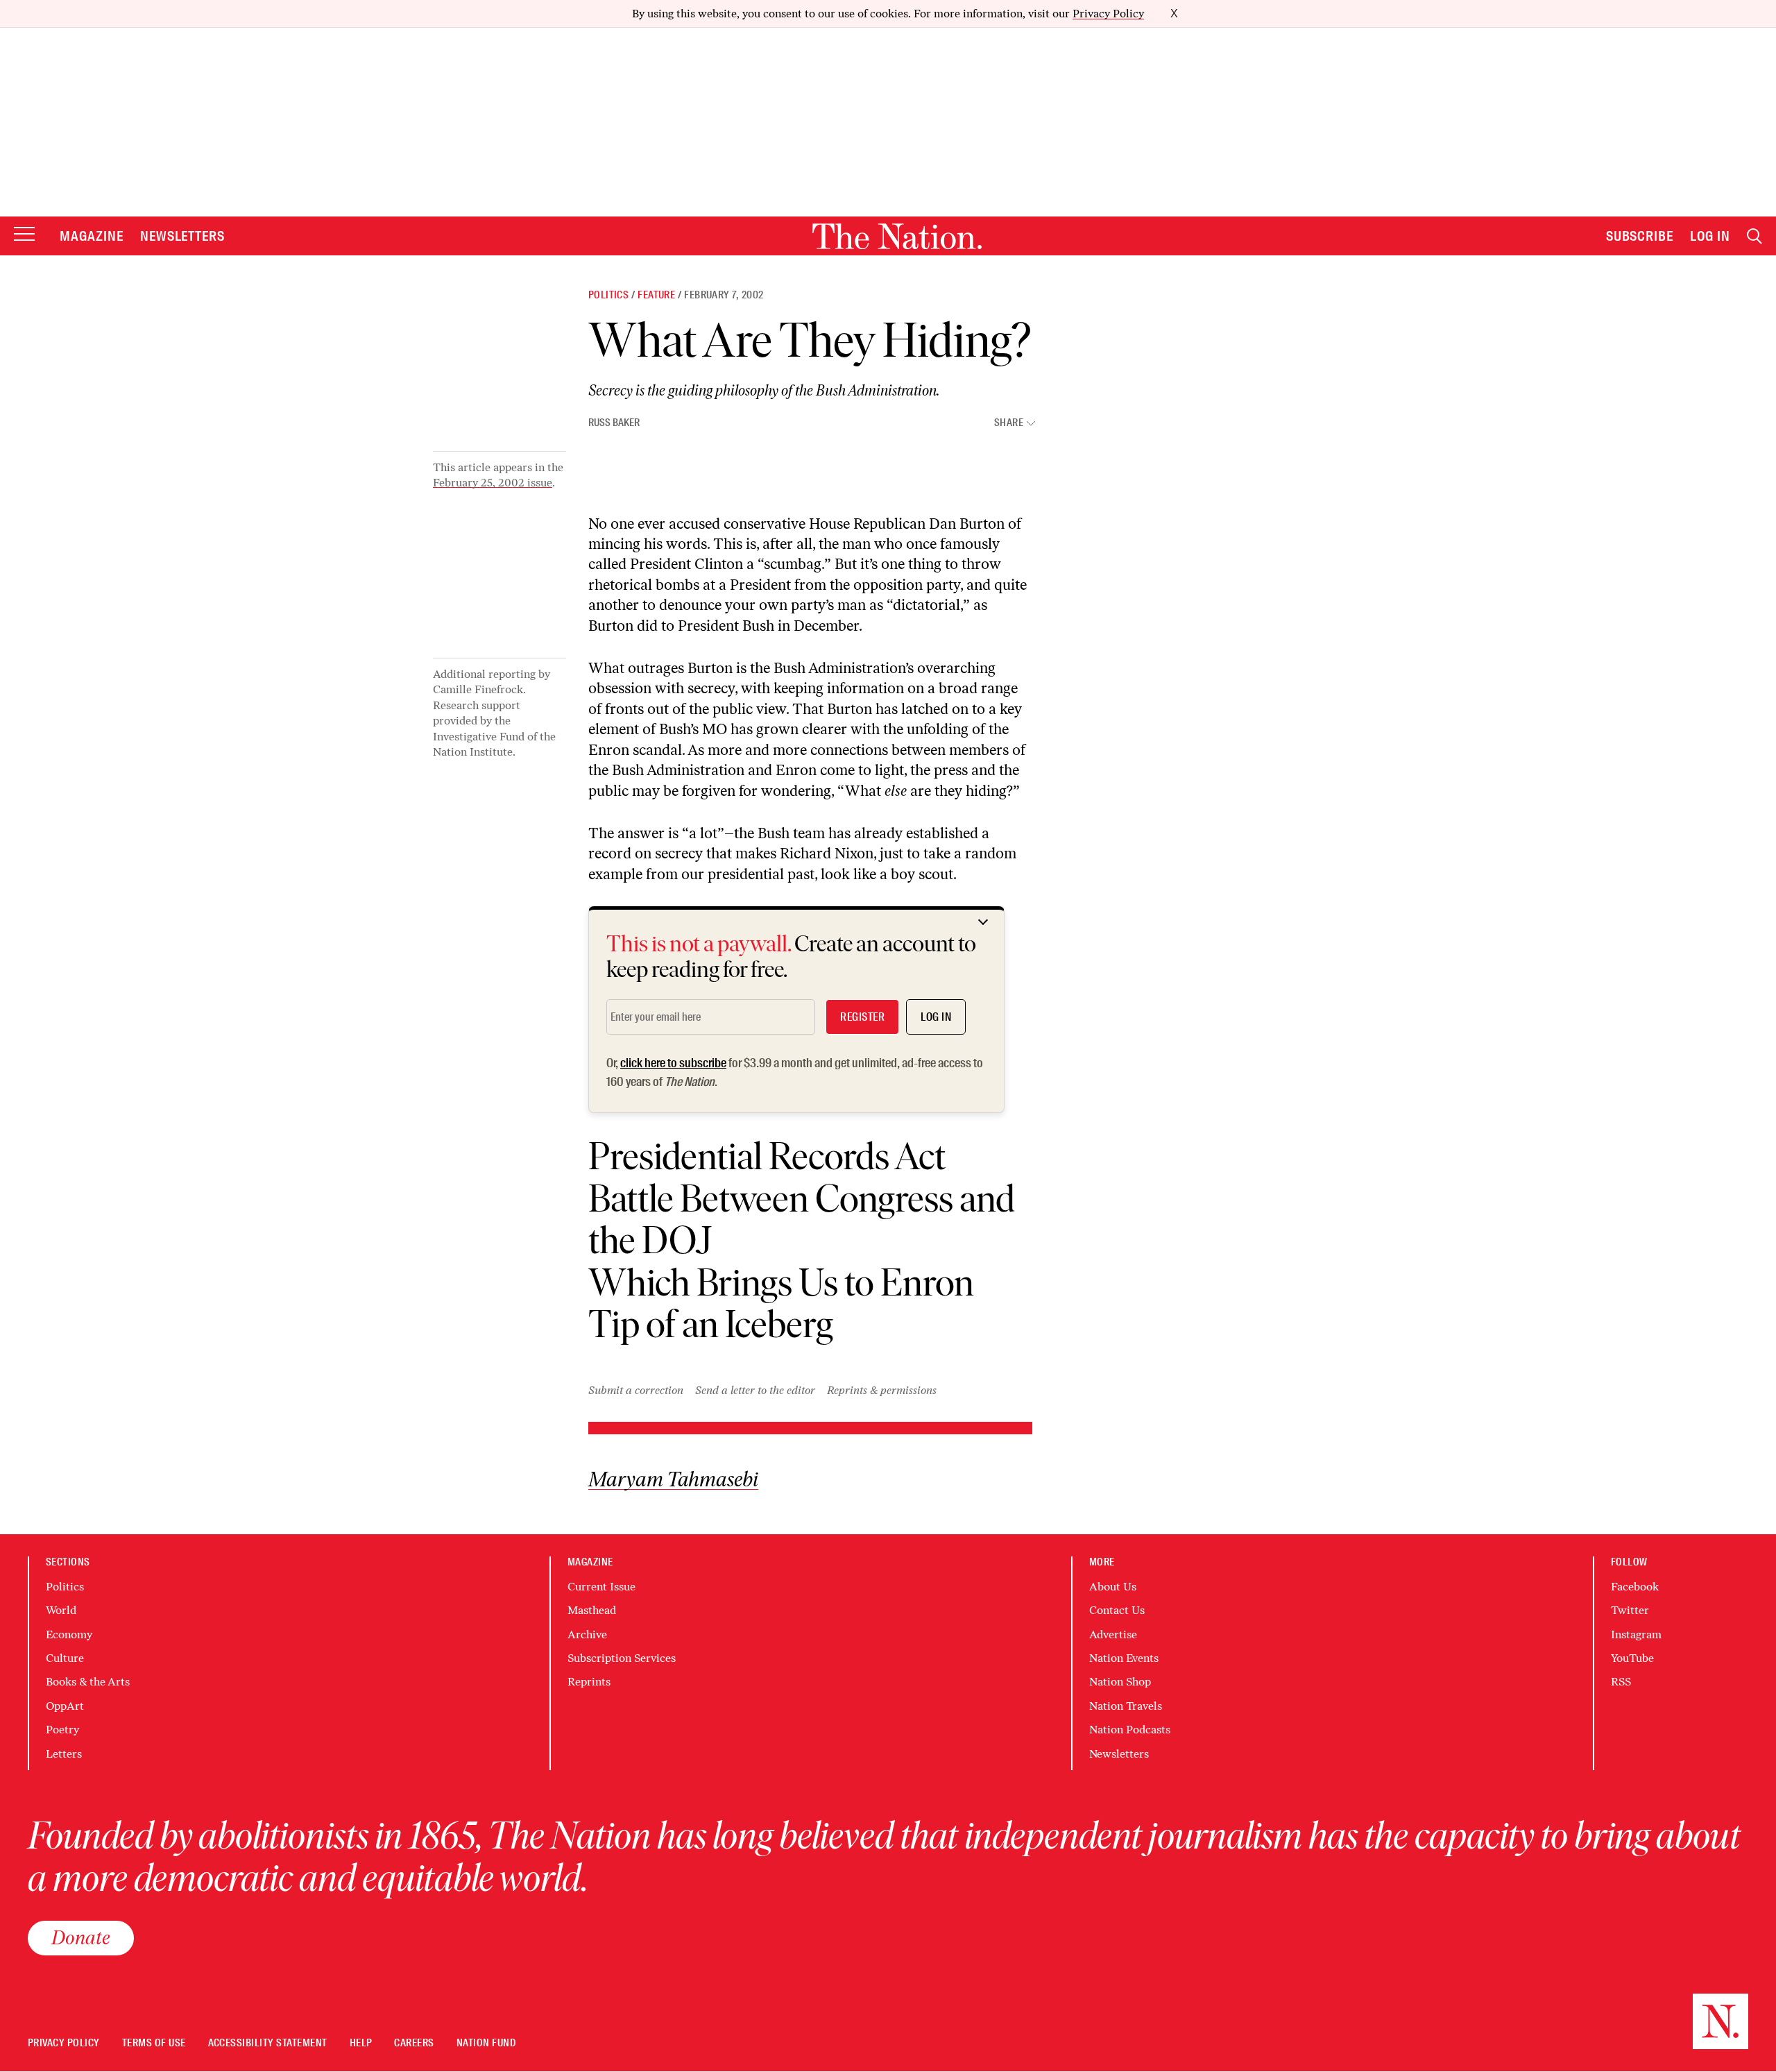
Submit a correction (636, 1390)
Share (1009, 423)
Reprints (589, 1682)
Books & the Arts (88, 1682)
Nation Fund (486, 2043)
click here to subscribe (673, 1063)
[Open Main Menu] (24, 235)
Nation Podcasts (1130, 1730)
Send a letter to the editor (755, 1390)
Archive (587, 1634)
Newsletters (183, 236)
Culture (65, 1658)
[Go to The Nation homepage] (897, 236)
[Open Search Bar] (1754, 236)
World (61, 1610)
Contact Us (1117, 1610)
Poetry (62, 1730)
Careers (414, 2043)
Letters (64, 1754)
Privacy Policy (1108, 14)
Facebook (1635, 1587)
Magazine (92, 236)
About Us (1113, 1587)
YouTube (1632, 1658)
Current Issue (601, 1587)
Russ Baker (614, 423)
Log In (1710, 236)
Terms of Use (154, 2043)
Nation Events (1124, 1658)
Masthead (592, 1610)
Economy (69, 1634)
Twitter (1630, 1610)
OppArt (65, 1706)
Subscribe (1640, 236)
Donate (81, 1937)
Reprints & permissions (882, 1390)
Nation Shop (1120, 1682)
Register (862, 1017)
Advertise (1113, 1634)
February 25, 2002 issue (493, 483)
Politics (608, 295)
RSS (1621, 1682)
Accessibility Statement (268, 2043)
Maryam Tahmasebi (673, 1480)
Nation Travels (1126, 1706)
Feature (656, 295)
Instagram (1636, 1634)
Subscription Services (622, 1658)
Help (361, 2043)
